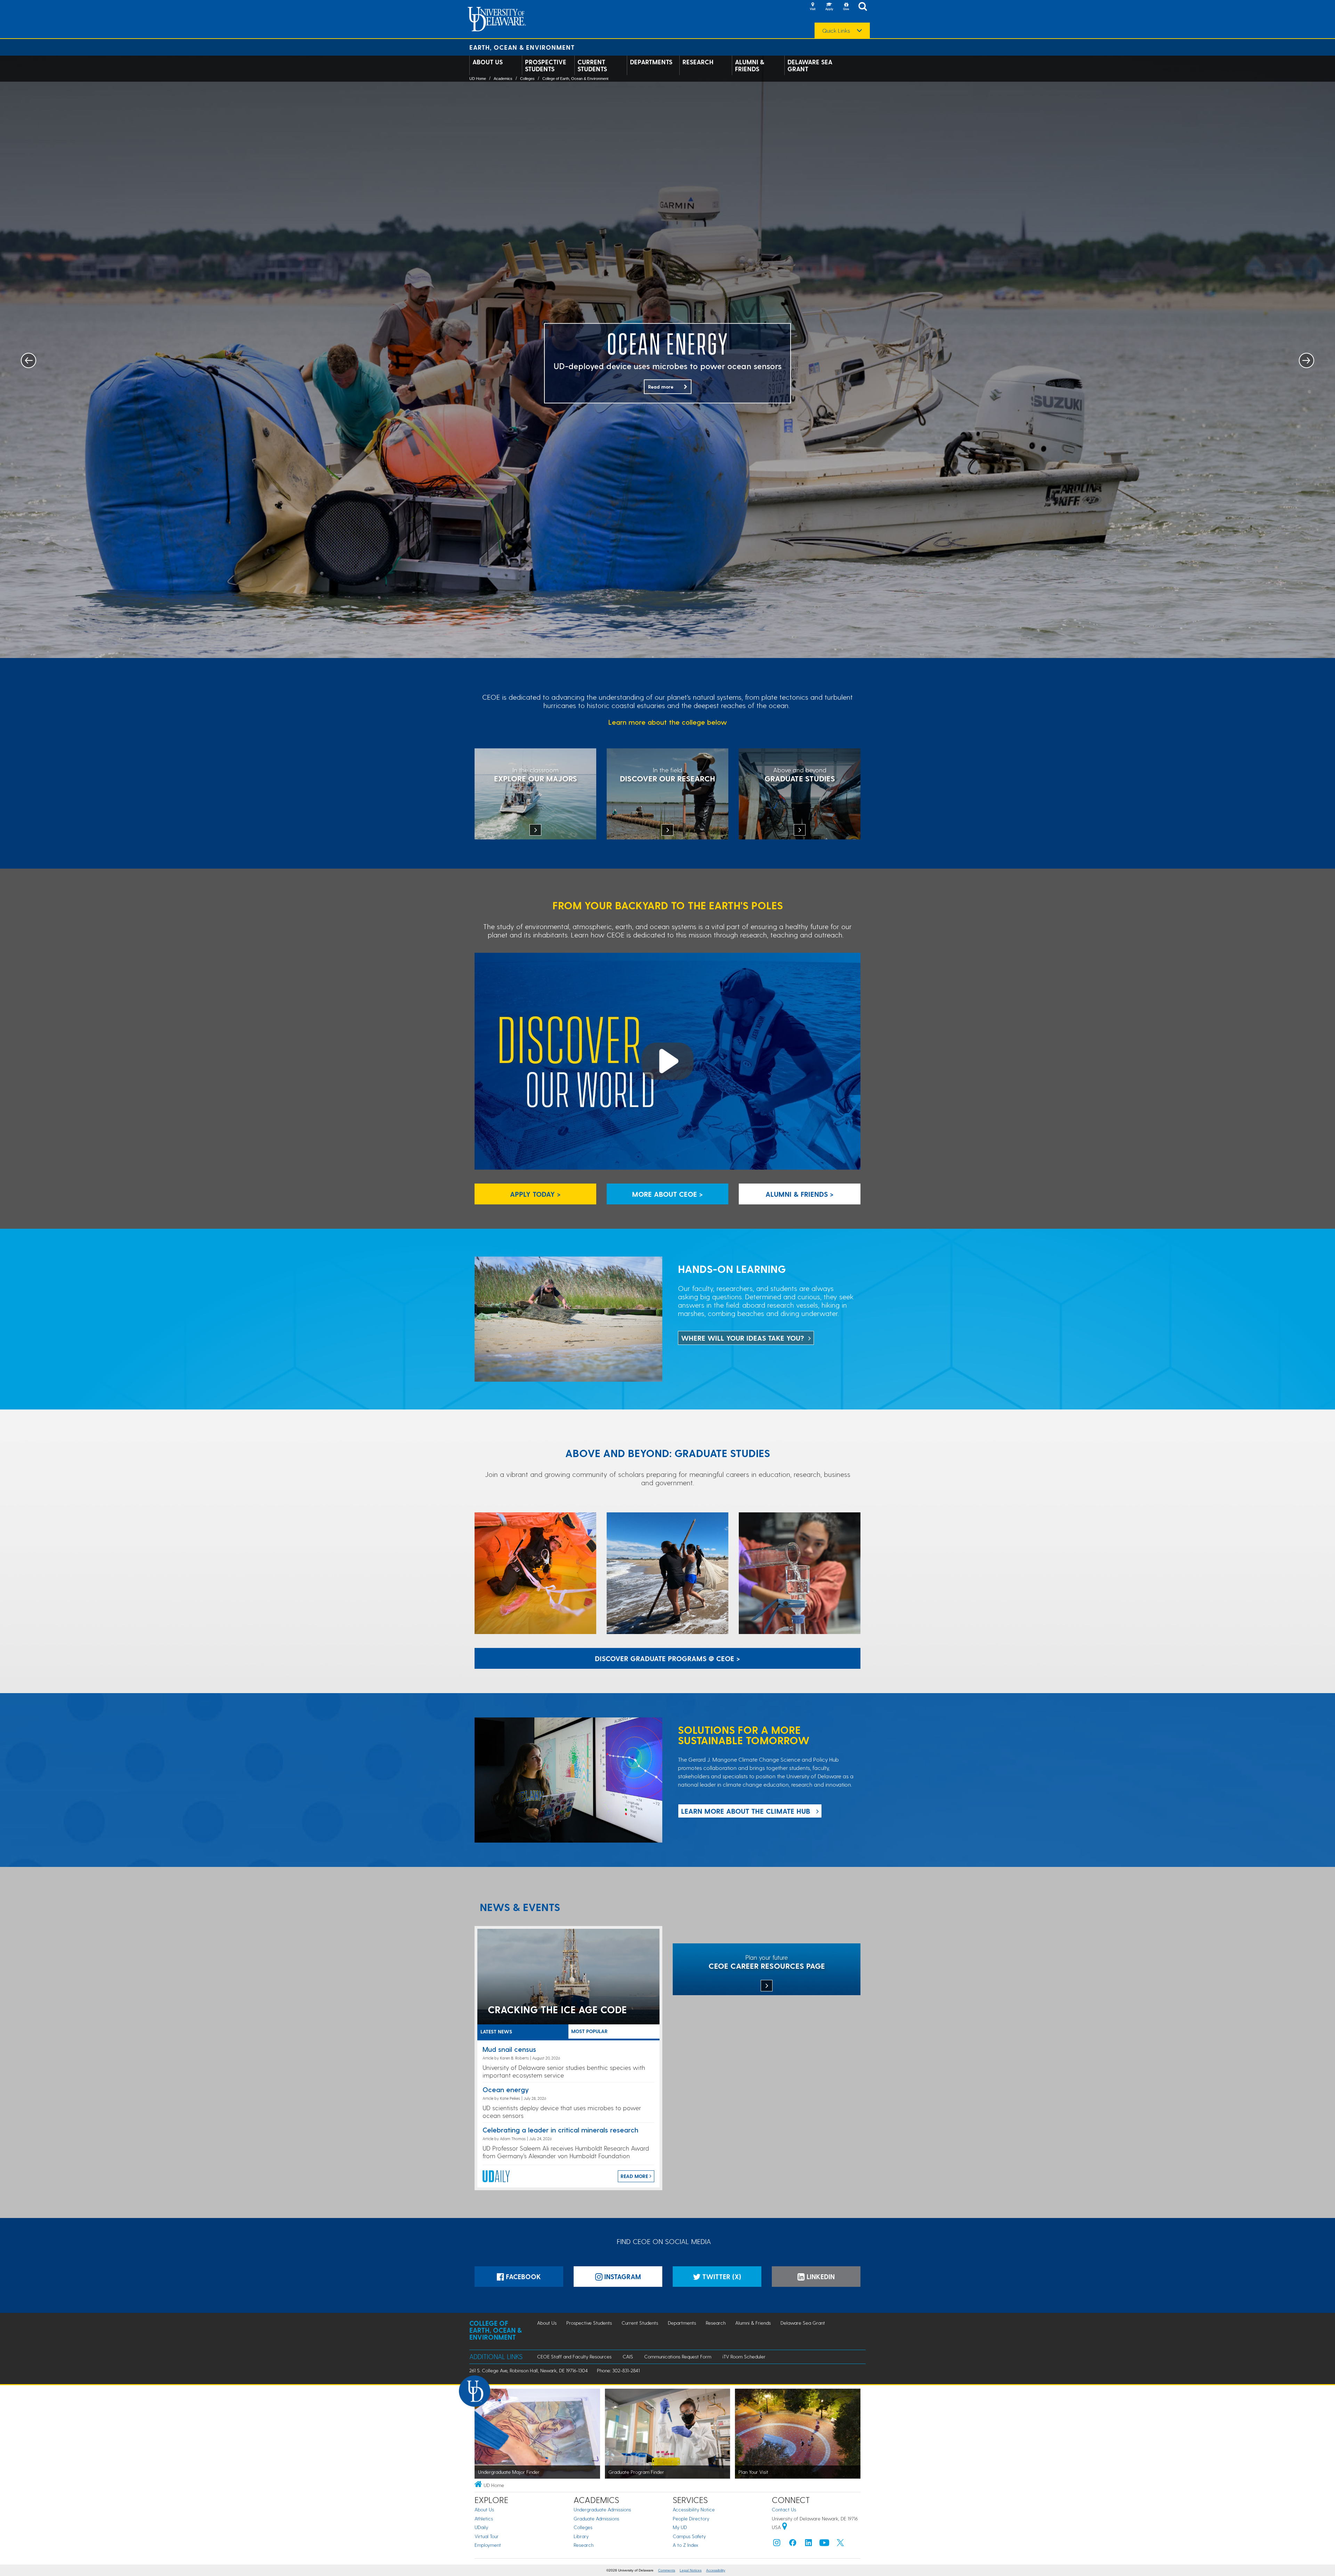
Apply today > (535, 1194)
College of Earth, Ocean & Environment (575, 79)
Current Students (592, 65)
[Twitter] (840, 2544)
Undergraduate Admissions (602, 2509)
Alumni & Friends (750, 65)
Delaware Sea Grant (810, 65)
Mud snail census (509, 2049)
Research (698, 62)
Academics (503, 79)
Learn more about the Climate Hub (746, 1811)
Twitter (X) (721, 2277)
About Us (488, 62)
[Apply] (829, 7)
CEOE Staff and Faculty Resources (574, 2356)
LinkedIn (820, 2277)
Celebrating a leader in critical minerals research (560, 2130)
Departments (651, 62)
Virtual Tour (487, 2536)
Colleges (527, 79)
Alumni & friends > (800, 1194)
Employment (488, 2545)
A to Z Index (686, 2545)
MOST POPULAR (589, 2031)
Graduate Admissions (596, 2518)
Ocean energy (506, 2089)
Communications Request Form (678, 2356)
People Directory (691, 2518)
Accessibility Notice (694, 2509)
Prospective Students (546, 65)
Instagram (622, 2277)
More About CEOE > (667, 1194)
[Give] (846, 7)
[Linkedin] (809, 2544)
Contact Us (784, 2509)
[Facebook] (793, 2544)
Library (581, 2536)
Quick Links (836, 31)
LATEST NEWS (496, 2031)
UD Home (478, 79)
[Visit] (812, 7)
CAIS (628, 2356)
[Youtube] (824, 2544)
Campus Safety (689, 2536)
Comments (667, 2570)
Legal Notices (691, 2570)
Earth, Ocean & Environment (522, 47)
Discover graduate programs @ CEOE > (667, 1658)
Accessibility (716, 2570)
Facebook (523, 2277)
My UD (680, 2527)
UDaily (481, 2527)
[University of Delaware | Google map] (785, 2527)
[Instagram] (777, 2544)
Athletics (484, 2518)
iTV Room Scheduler (744, 2356)
